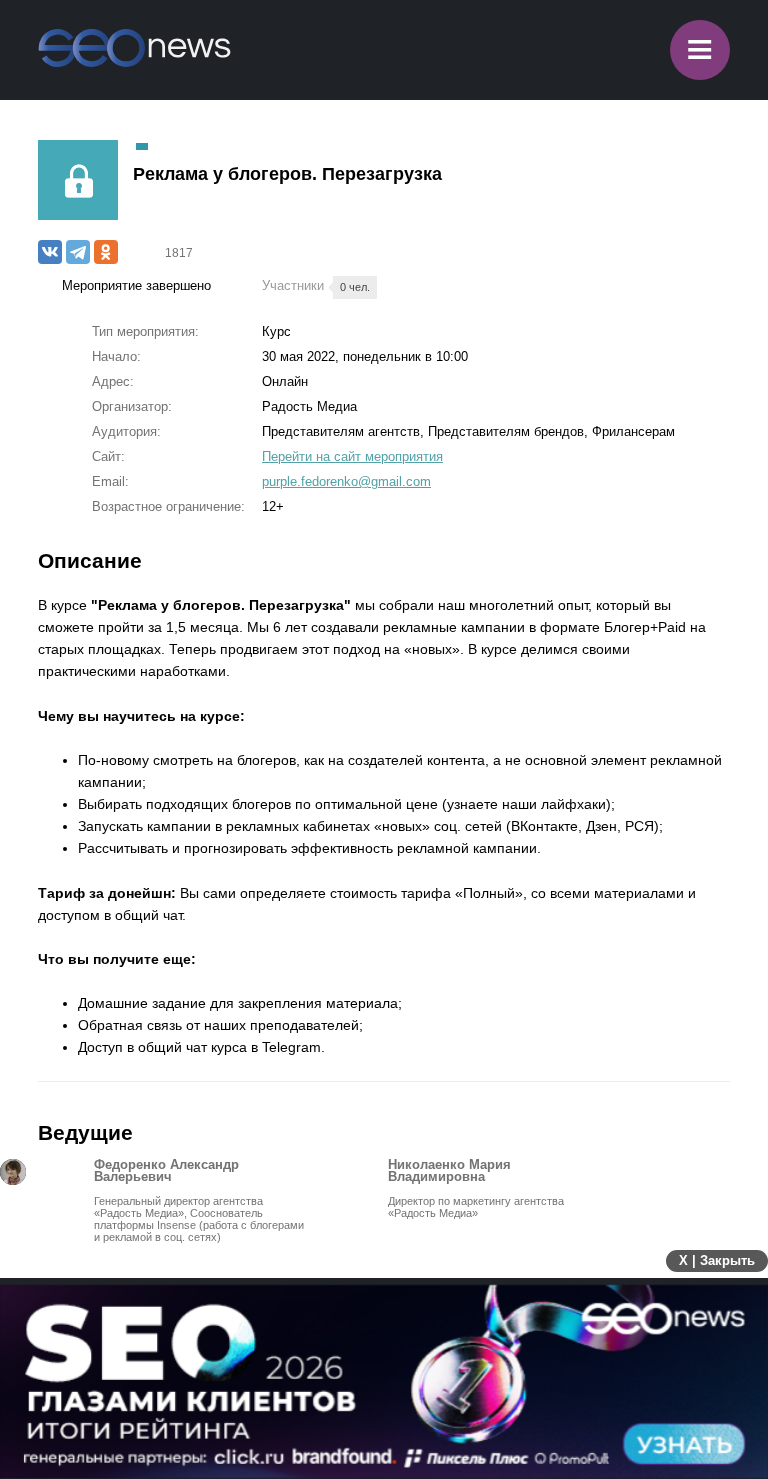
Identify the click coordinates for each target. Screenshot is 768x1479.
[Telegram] (78, 252)
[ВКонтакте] (50, 252)
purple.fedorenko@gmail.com (346, 481)
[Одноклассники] (106, 252)
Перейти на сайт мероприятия (352, 456)
